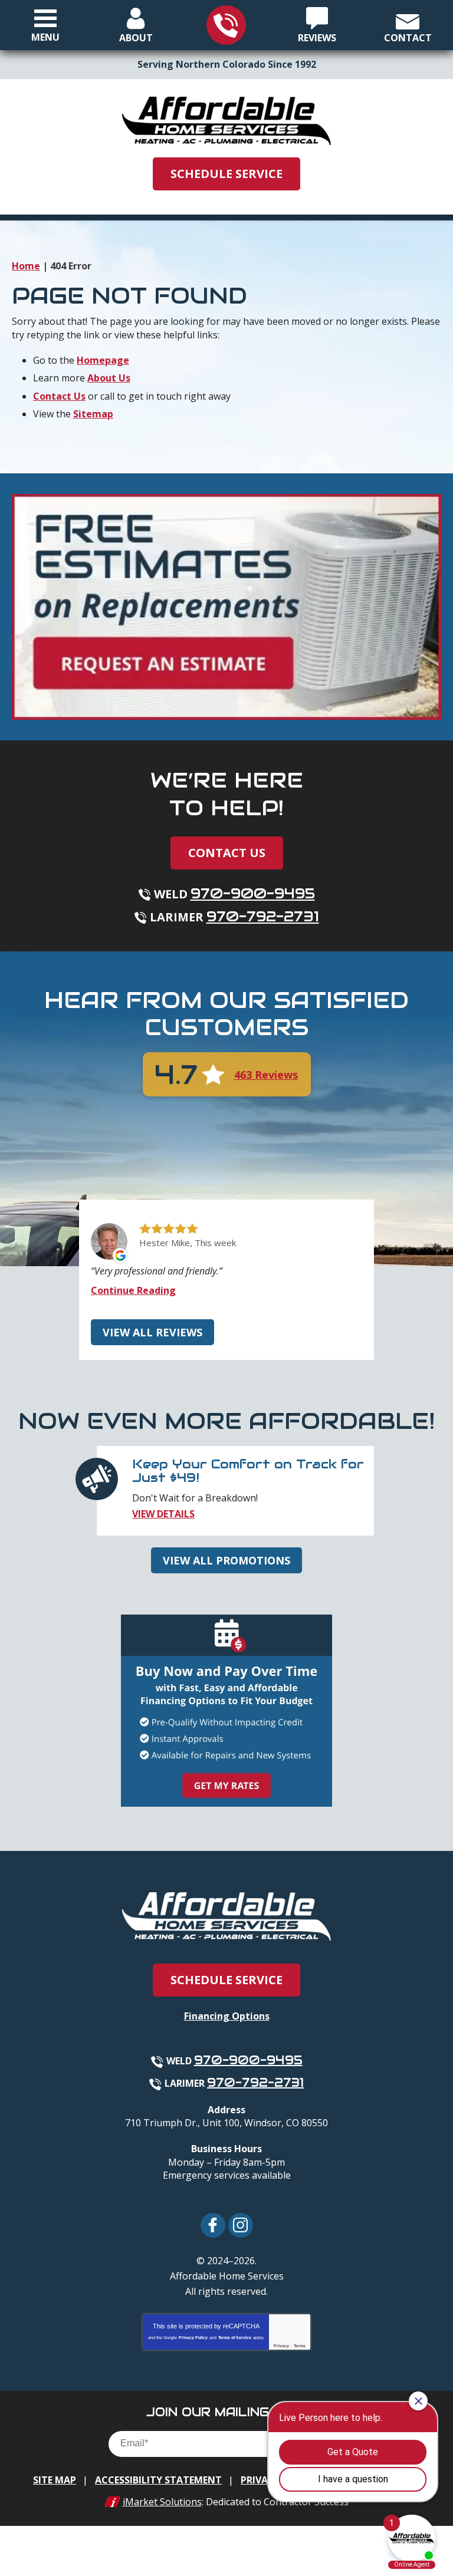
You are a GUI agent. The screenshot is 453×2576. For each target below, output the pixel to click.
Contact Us (59, 396)
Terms (300, 2346)
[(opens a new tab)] (226, 606)
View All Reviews (152, 1332)
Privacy (281, 2346)
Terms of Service (235, 2338)
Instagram (241, 2225)
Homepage (103, 360)
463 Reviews (266, 1075)
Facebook (213, 2225)
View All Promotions (226, 1560)
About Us (109, 378)
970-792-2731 (263, 916)
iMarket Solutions (162, 2502)
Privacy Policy (193, 2338)
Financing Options (227, 2016)
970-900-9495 (253, 893)
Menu (45, 37)
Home (26, 266)
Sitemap (93, 414)
